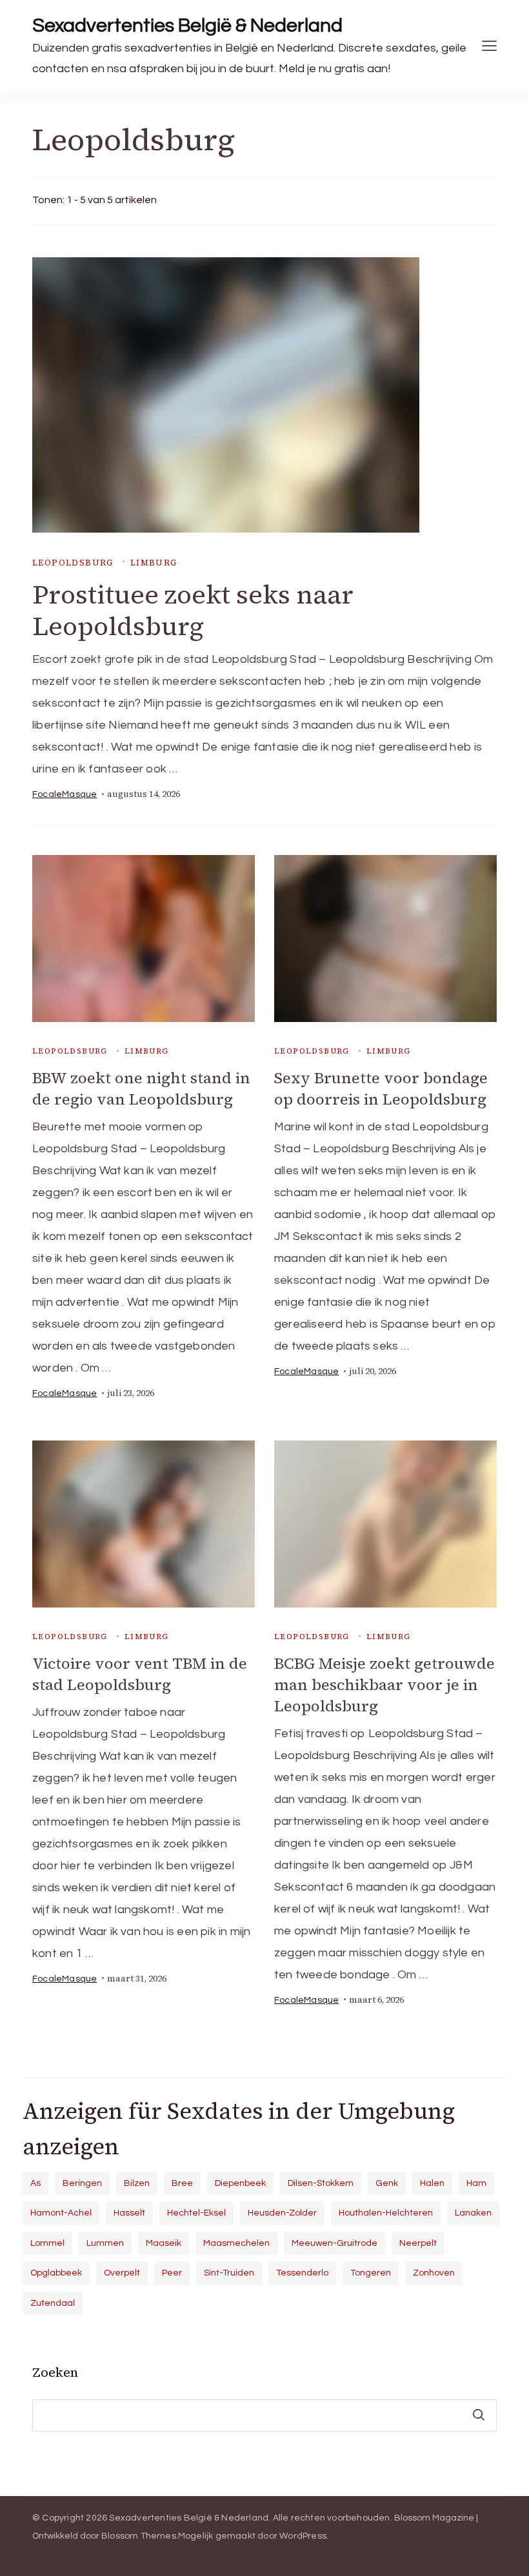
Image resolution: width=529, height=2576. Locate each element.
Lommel (47, 2243)
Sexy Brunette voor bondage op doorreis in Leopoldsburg (381, 1088)
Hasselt (129, 2213)
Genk (387, 2183)
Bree (182, 2183)
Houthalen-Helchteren (386, 2213)
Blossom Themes (139, 2536)
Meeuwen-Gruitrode (334, 2243)
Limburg (154, 563)
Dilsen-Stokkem (321, 2183)
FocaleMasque (65, 794)
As (35, 2183)
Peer (172, 2273)
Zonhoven (434, 2273)
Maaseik (164, 2243)
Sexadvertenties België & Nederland (187, 25)
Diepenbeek (240, 2183)
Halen (432, 2183)
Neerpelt (418, 2243)
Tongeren (371, 2273)
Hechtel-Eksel (196, 2213)
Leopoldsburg (73, 563)
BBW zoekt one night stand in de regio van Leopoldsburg (141, 1088)
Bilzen (137, 2183)
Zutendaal (53, 2303)
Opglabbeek (56, 2273)
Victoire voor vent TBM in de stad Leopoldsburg (140, 1674)
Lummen (105, 2243)
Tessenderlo (302, 2273)
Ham (476, 2183)
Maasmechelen (236, 2243)
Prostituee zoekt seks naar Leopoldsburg (193, 610)
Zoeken (55, 2372)
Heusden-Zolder (282, 2213)
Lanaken (473, 2213)
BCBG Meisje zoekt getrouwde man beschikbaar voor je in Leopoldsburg (384, 1685)
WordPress (303, 2536)
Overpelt (122, 2273)
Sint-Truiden (229, 2273)
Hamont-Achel (61, 2213)
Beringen (82, 2183)
